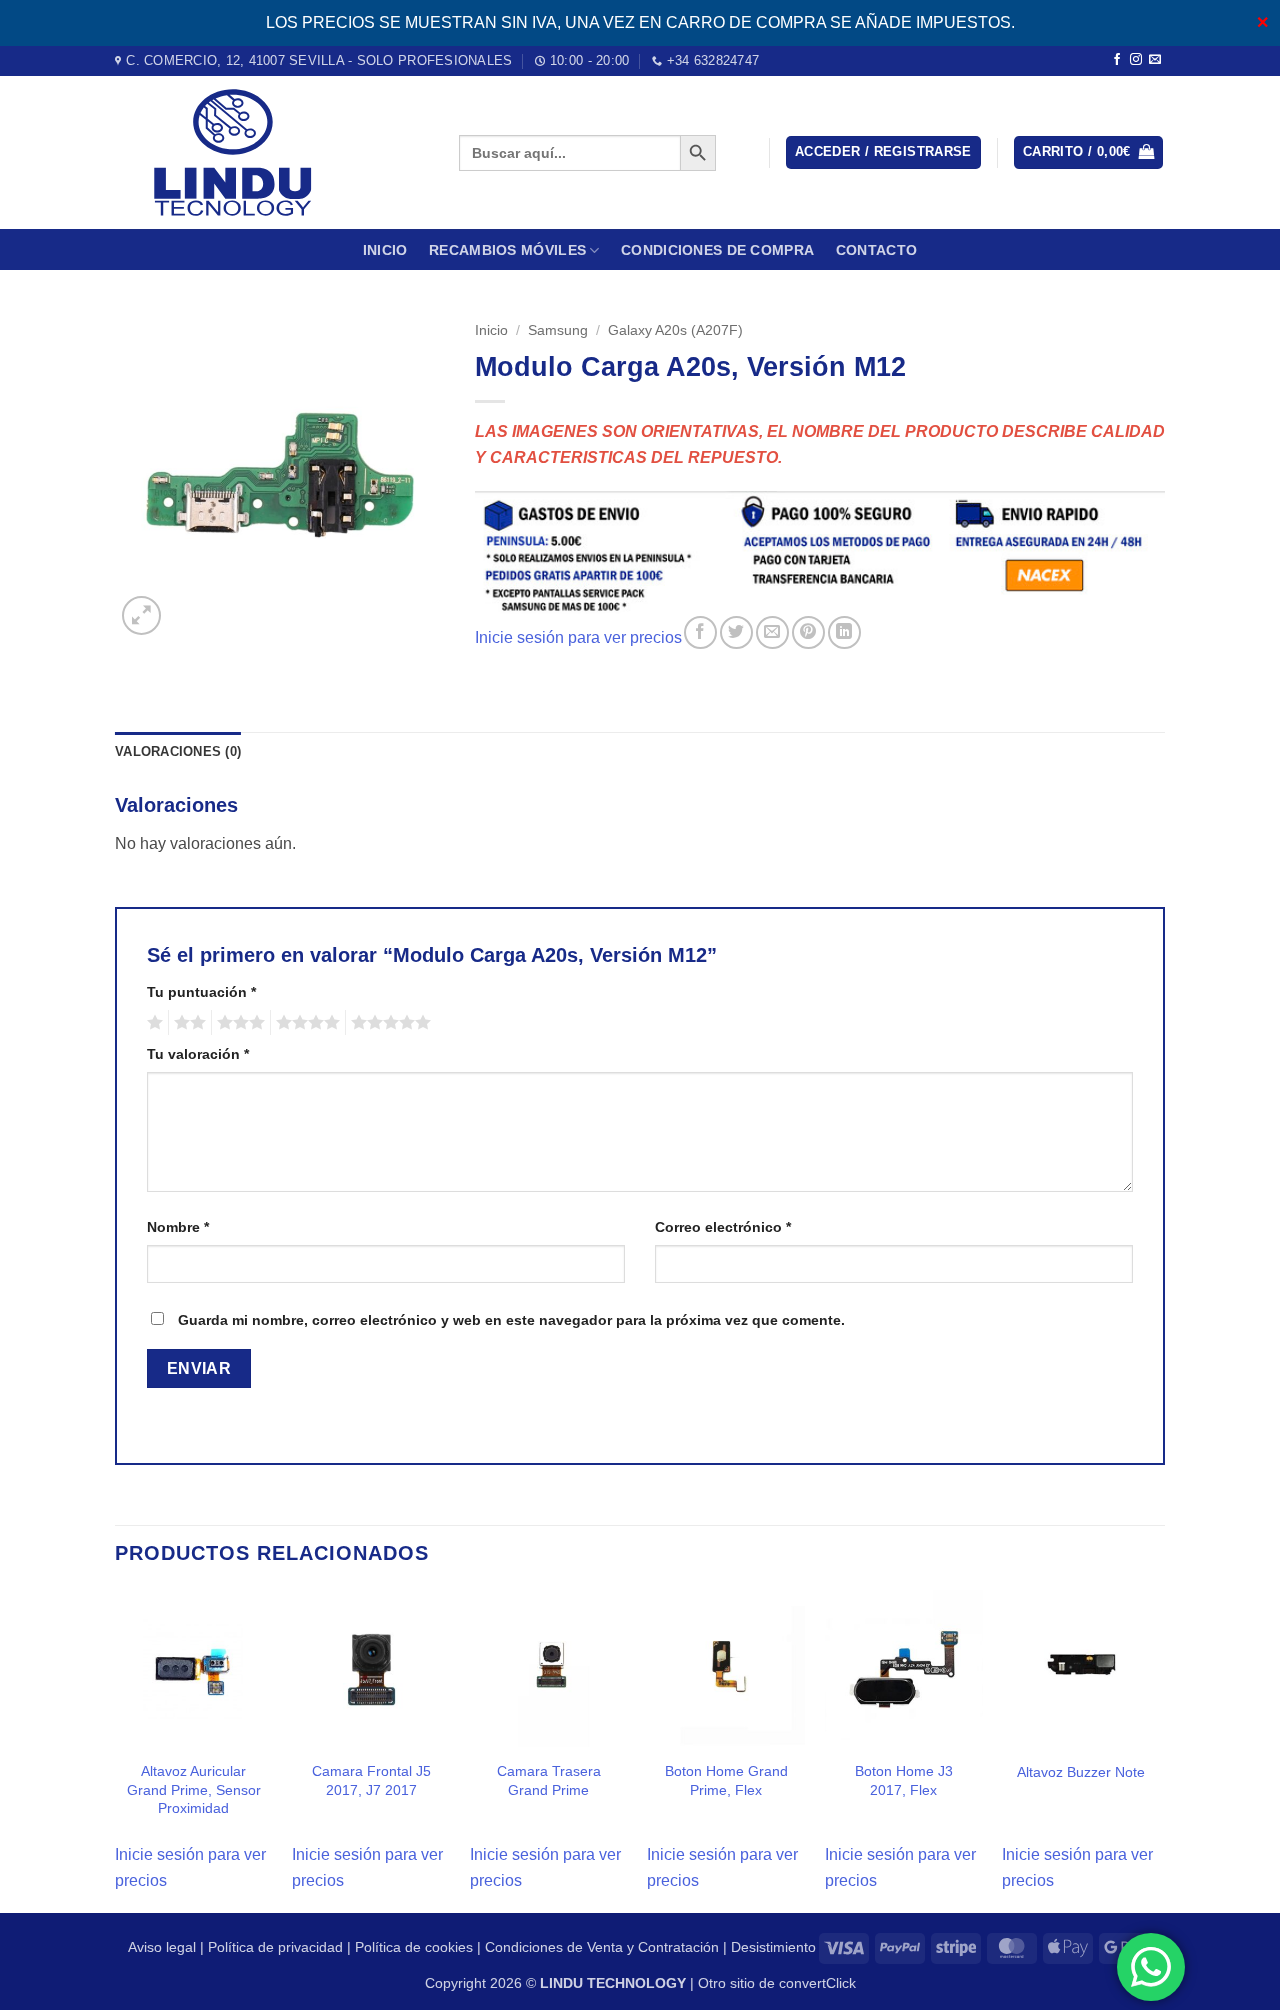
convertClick (817, 1983)
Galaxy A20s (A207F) (675, 330)
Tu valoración (198, 1054)
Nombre (178, 1227)
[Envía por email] (772, 632)
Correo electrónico (723, 1227)
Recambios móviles (507, 250)
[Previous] (116, 1749)
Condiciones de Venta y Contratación (602, 1947)
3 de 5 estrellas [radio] (238, 1023)
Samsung (558, 330)
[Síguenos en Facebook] (1117, 60)
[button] (883, 152)
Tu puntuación (201, 992)
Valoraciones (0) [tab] (178, 751)
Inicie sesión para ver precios (578, 637)
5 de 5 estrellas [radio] (388, 1023)
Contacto (876, 250)
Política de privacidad (275, 1947)
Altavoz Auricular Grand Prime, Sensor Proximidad (194, 1789)
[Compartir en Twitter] (736, 632)
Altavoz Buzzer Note (1081, 1772)
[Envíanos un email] (1155, 60)
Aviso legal (162, 1947)
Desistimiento (773, 1947)
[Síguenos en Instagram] (1136, 60)
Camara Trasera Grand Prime (549, 1780)
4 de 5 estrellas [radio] (305, 1023)
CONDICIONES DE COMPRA (717, 250)
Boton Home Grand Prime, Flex (726, 1780)
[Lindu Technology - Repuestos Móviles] (272, 152)
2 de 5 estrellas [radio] (187, 1023)
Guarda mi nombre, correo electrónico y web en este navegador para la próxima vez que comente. (511, 1320)
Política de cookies (414, 1947)
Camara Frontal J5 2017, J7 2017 (371, 1780)
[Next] (1159, 1749)
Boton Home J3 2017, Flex (904, 1780)
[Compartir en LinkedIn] (844, 632)
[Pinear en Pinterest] (808, 632)
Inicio (385, 250)
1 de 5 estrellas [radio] (152, 1023)
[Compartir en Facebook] (700, 632)
